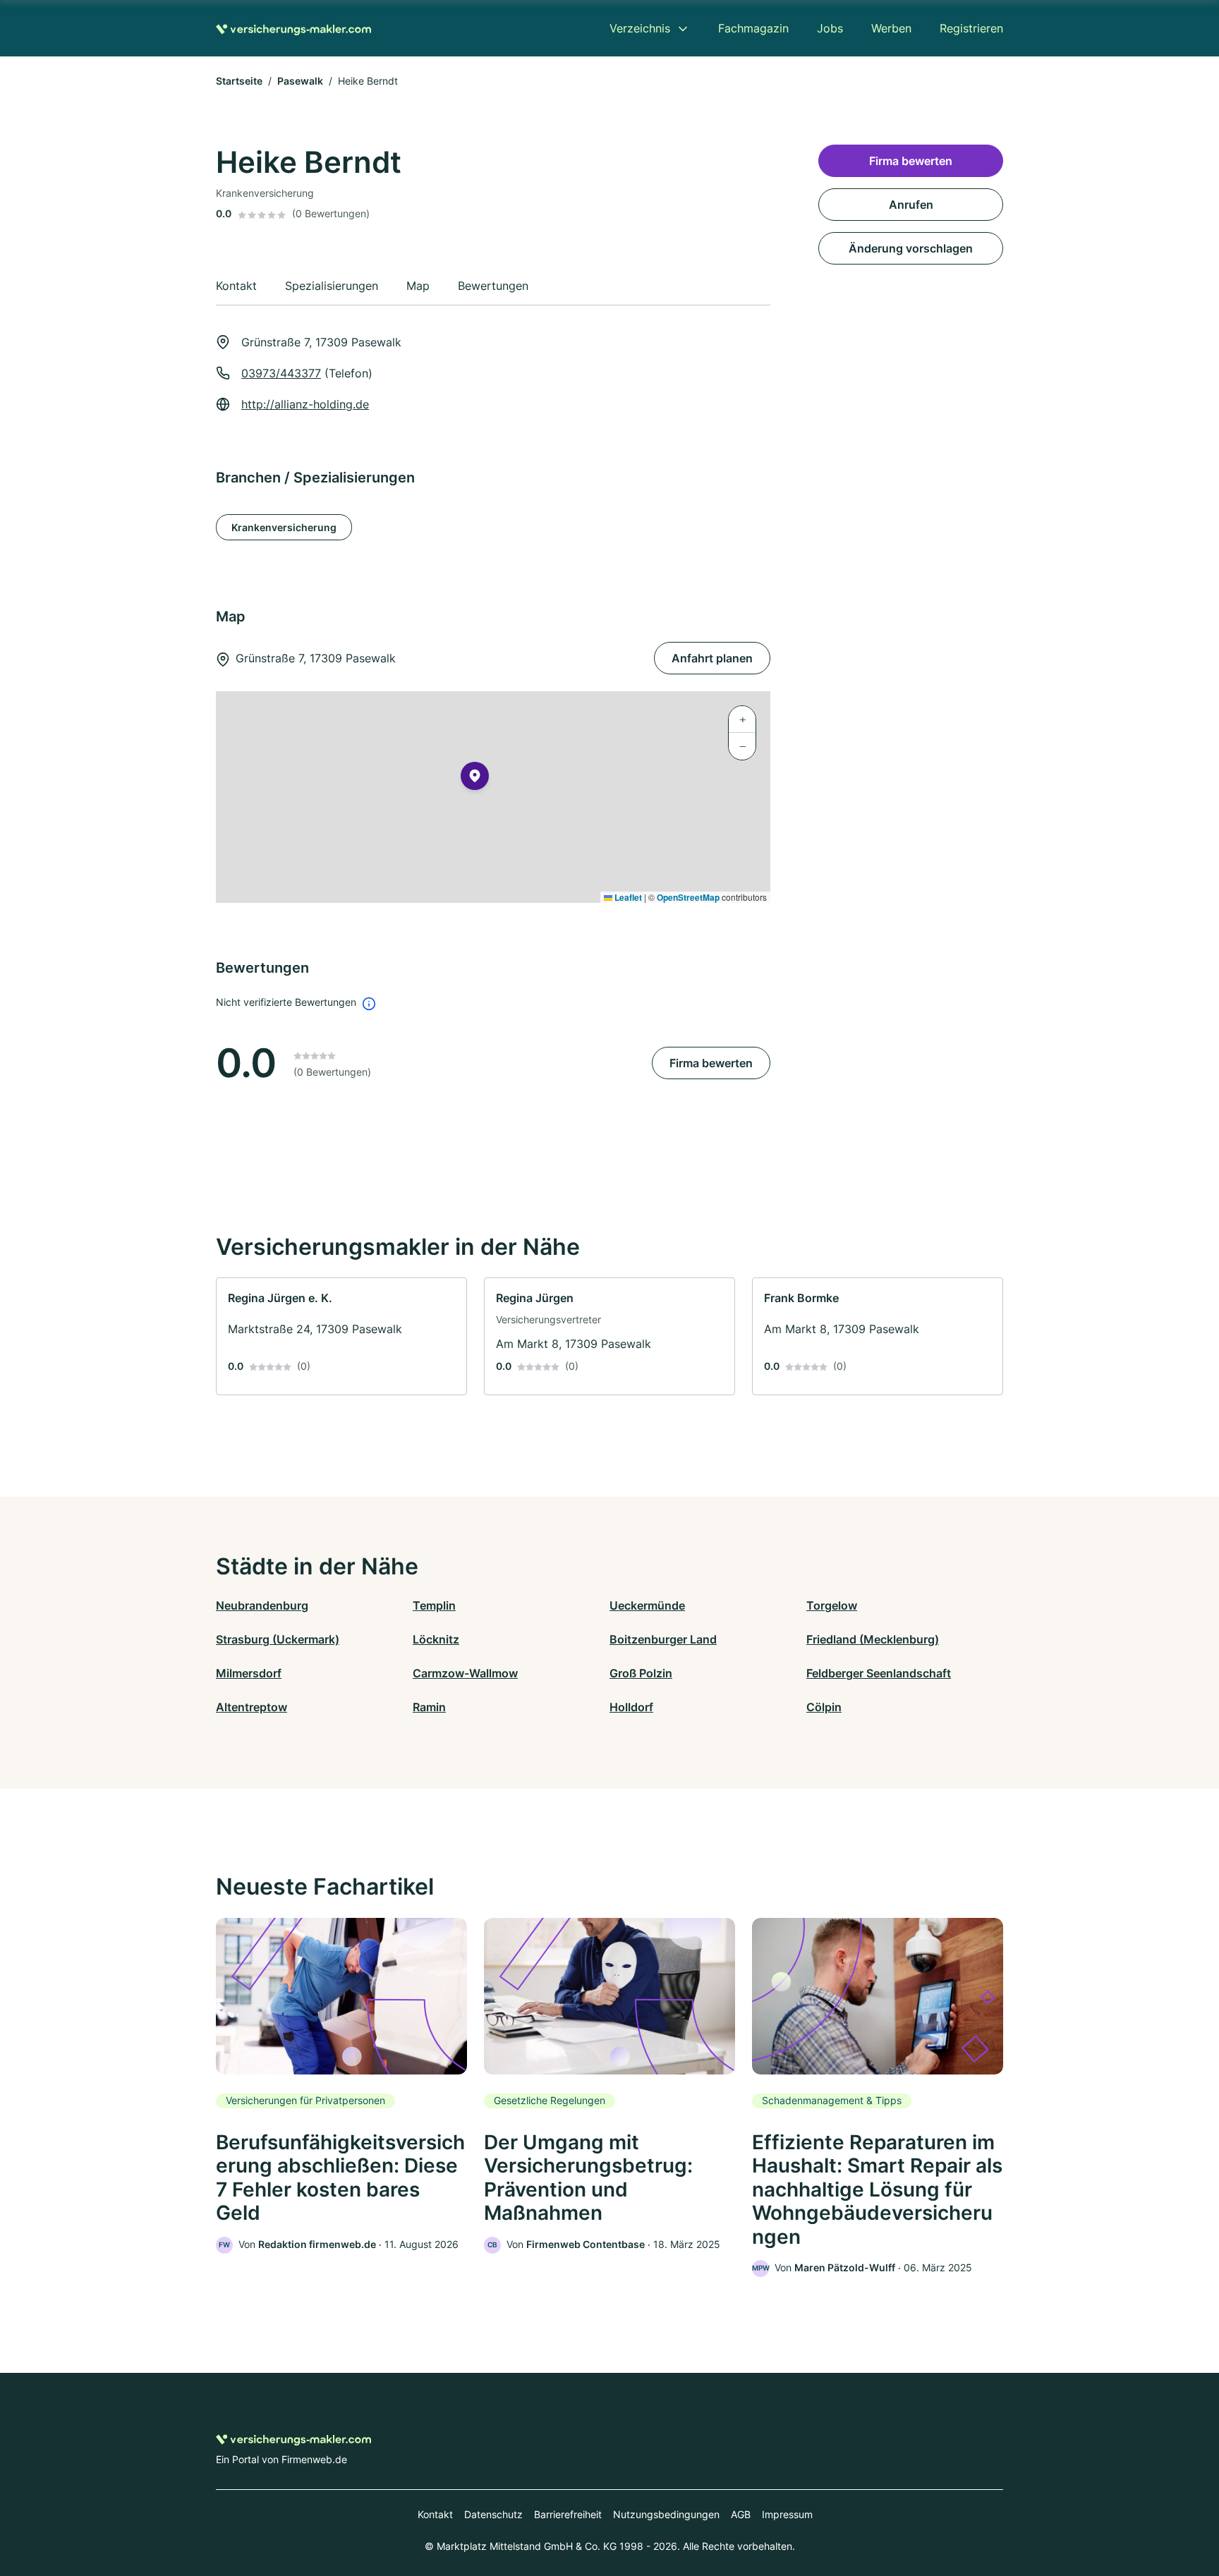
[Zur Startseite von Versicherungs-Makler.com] (293, 28)
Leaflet (627, 897)
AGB (741, 2514)
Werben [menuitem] (891, 28)
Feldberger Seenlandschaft (879, 1673)
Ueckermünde (647, 1605)
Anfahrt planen (712, 658)
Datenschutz (493, 2514)
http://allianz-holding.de (305, 404)
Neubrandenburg (262, 1605)
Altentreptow (251, 1707)
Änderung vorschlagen (911, 248)
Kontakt (435, 2514)
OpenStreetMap (688, 897)
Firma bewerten (711, 1063)
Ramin (429, 1707)
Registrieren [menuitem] (971, 28)
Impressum (787, 2514)
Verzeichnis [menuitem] (640, 28)
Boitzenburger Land (663, 1639)
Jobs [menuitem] (830, 28)
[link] (341, 1336)
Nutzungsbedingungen (666, 2514)
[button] (475, 779)
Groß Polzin (641, 1673)
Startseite (239, 81)
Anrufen (911, 205)
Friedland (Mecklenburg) (873, 1639)
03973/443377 (281, 373)
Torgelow (832, 1605)
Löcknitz (436, 1639)
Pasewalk (300, 81)
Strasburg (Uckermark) (278, 1639)
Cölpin (824, 1707)
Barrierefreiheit (568, 2514)
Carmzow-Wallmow (465, 1673)
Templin (434, 1605)
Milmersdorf (249, 1673)
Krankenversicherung (284, 527)
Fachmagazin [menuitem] (753, 28)
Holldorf (631, 1707)
